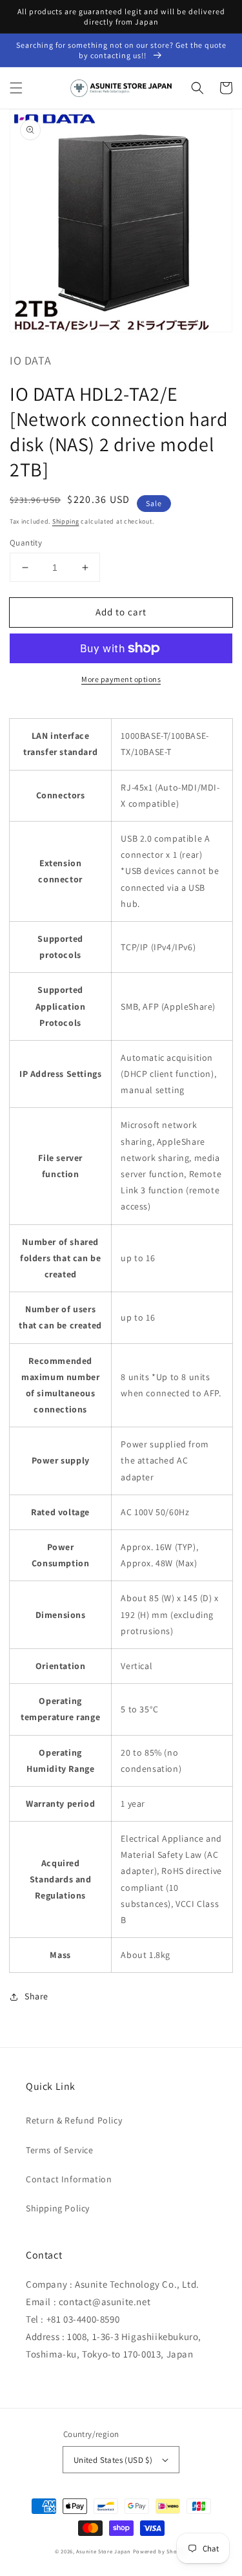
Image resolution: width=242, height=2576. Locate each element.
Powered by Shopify (160, 2551)
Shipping (66, 521)
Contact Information (69, 2179)
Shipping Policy (58, 2208)
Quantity (26, 543)
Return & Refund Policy (74, 2120)
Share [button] (36, 1996)
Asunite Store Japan (103, 2551)
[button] (16, 88)
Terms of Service (60, 2150)
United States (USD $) (113, 2460)
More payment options (121, 679)
